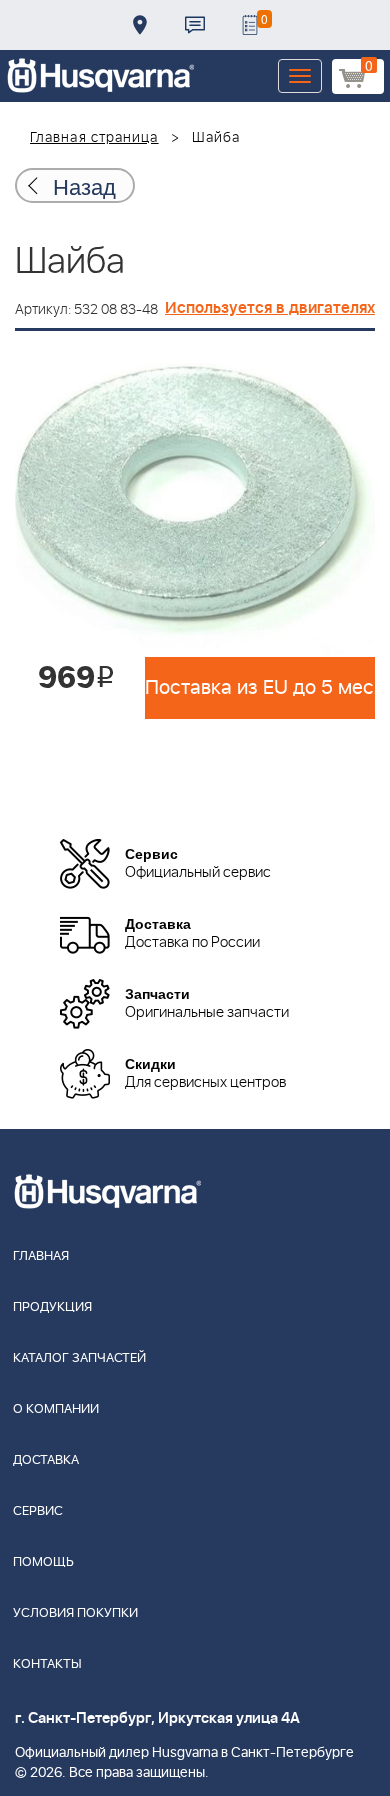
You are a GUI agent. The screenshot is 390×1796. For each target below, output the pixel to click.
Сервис (38, 1511)
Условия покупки (75, 1613)
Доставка (140, 25)
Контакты (195, 25)
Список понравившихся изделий (250, 25)
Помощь (43, 1562)
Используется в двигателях (270, 308)
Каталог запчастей (79, 1358)
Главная (41, 1256)
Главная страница (94, 138)
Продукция (52, 1307)
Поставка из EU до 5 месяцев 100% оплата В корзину (260, 688)
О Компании (56, 1409)
